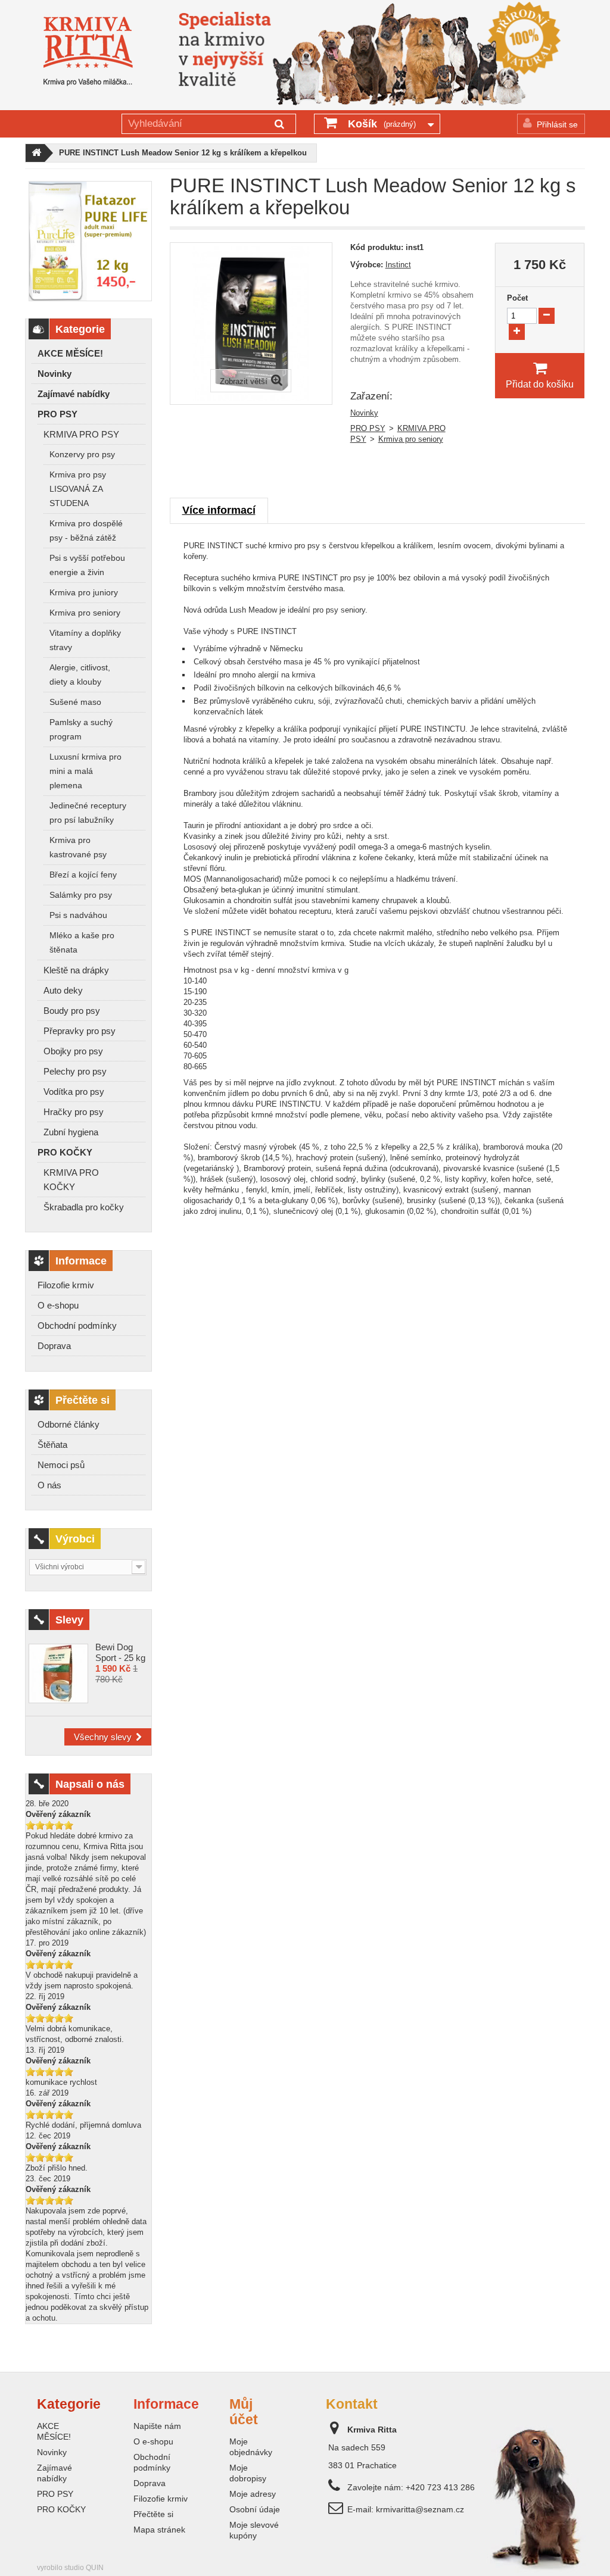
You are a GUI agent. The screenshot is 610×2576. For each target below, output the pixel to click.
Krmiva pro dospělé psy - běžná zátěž (86, 531)
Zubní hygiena (71, 1132)
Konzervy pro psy (82, 455)
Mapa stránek (159, 2530)
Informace (81, 1261)
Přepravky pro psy (80, 1031)
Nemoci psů (61, 1465)
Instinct (398, 265)
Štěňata (52, 1445)
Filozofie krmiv (66, 1285)
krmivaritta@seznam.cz (420, 2509)
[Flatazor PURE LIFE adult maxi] (90, 241)
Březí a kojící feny (83, 875)
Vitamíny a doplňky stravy (85, 640)
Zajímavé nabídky (74, 394)
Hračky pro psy (74, 1112)
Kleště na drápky (76, 970)
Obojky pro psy (73, 1051)
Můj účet (244, 2412)
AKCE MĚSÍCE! (70, 353)
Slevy (69, 1620)
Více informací (219, 510)
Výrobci (75, 1539)
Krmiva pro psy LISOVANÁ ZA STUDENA (78, 489)
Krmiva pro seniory (85, 613)
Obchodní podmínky (77, 1326)
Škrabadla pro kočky (84, 1207)
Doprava (54, 1346)
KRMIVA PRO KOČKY (71, 1180)
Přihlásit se (557, 124)
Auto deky (63, 990)
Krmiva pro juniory (84, 593)
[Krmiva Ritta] (88, 51)
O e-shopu (58, 1305)
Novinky (55, 374)
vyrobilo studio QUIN (70, 2568)
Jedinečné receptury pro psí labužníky (88, 813)
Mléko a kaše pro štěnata (82, 943)
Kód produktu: (377, 247)
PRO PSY (57, 414)
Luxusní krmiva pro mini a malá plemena (85, 771)
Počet (517, 298)
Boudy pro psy (72, 1011)
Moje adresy (253, 2494)
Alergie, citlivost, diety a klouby (80, 675)
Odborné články (69, 1424)
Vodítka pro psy (74, 1092)
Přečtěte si (83, 1400)
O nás (49, 1485)
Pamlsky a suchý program (81, 730)
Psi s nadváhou (78, 915)
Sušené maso (75, 702)
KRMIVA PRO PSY (81, 434)
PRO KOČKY (65, 1152)
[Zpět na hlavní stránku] (35, 153)
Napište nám (157, 2426)
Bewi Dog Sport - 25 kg (120, 1652)
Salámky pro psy (81, 895)
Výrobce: (367, 265)
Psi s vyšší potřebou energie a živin (87, 565)
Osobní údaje (255, 2509)
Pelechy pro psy (75, 1071)
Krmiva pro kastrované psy (78, 847)
